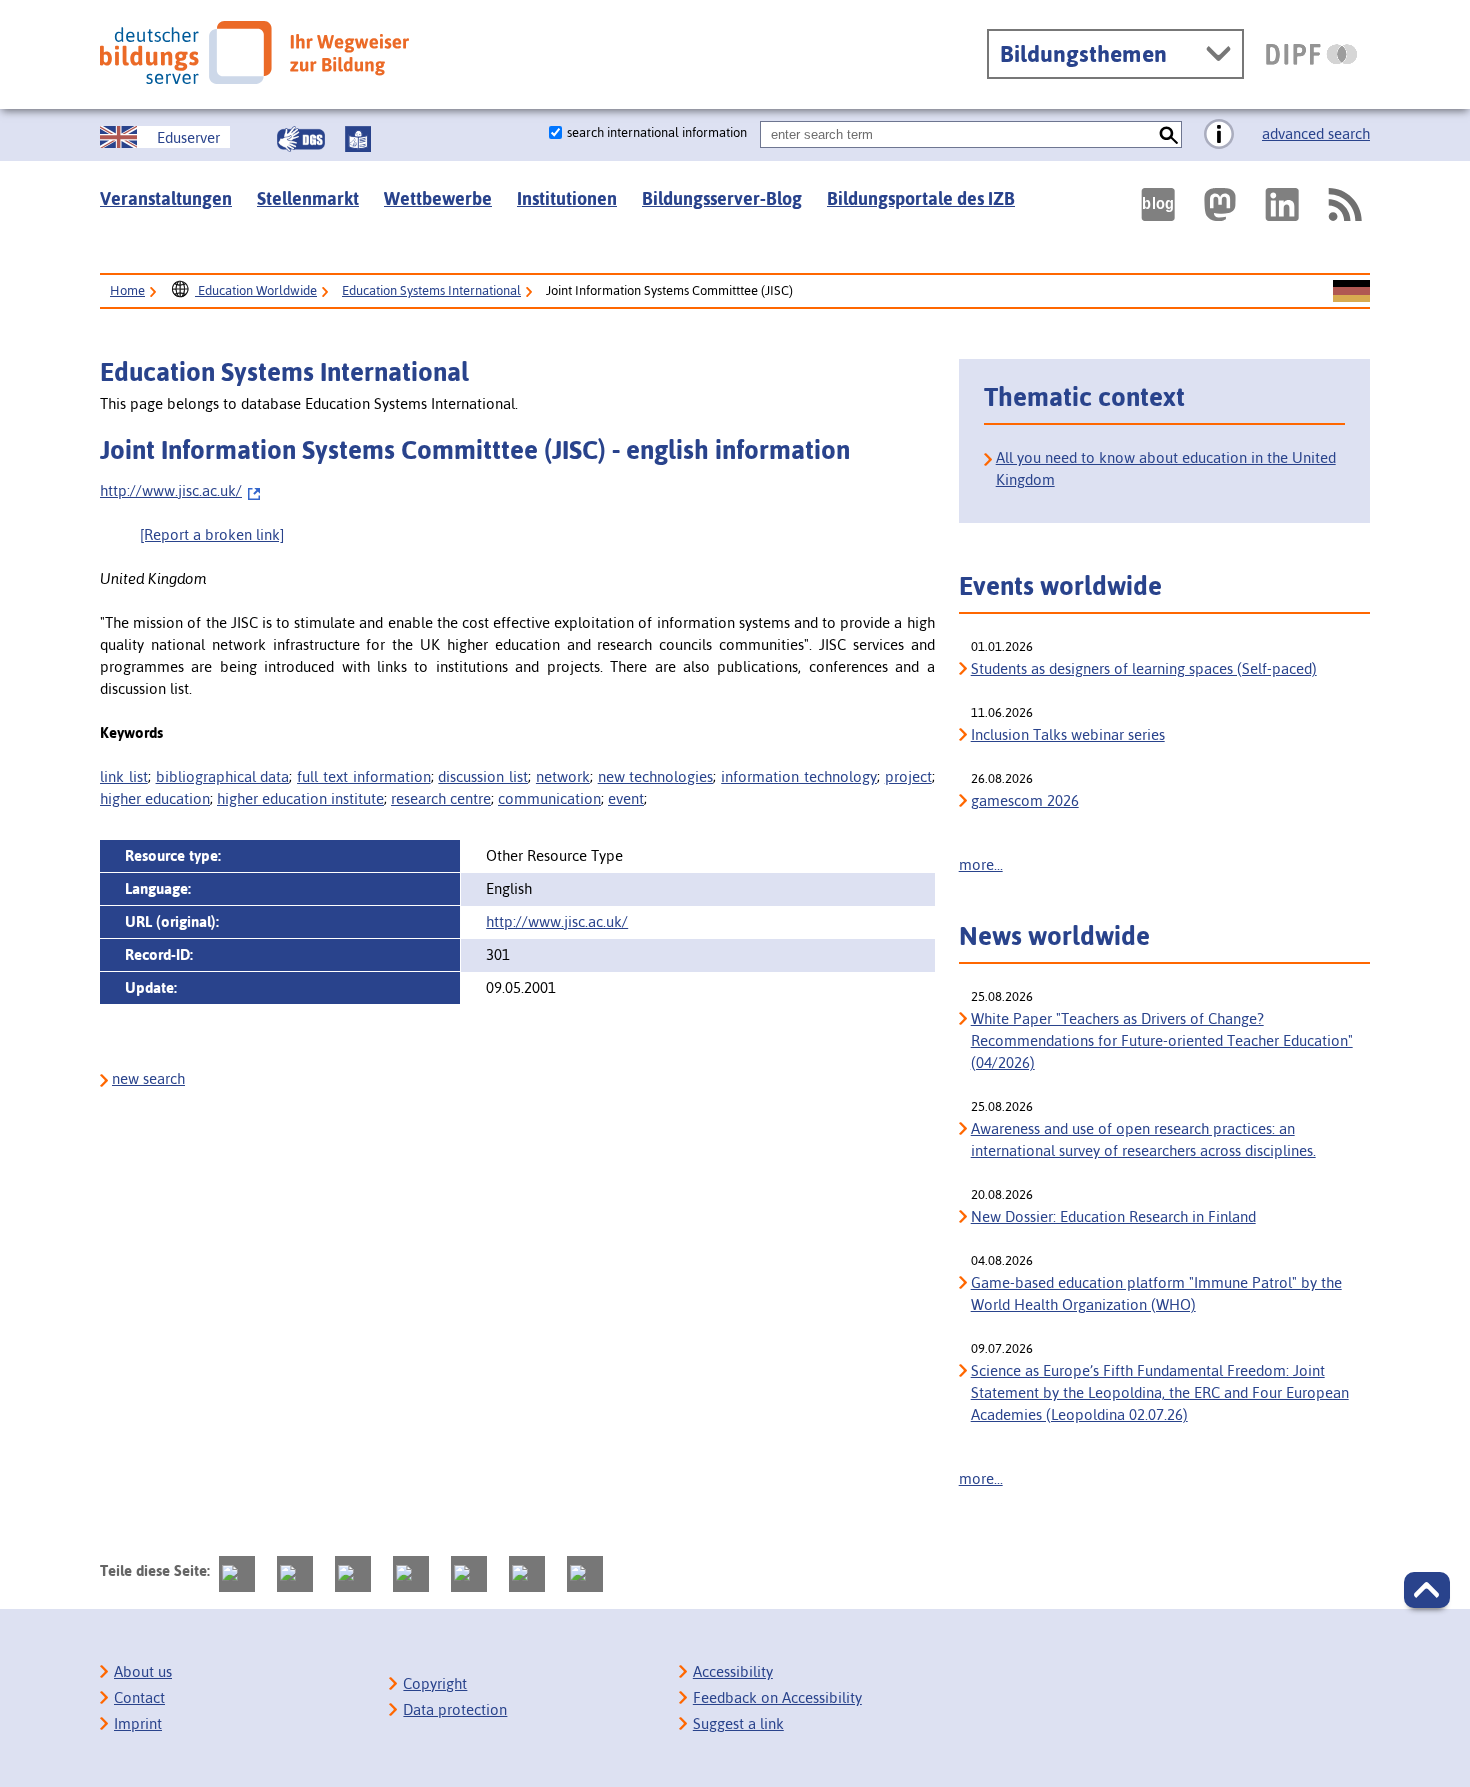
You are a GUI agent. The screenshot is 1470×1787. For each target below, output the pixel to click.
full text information (364, 776)
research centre (441, 798)
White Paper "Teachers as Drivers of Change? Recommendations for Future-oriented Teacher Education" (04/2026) (1162, 1040)
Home (127, 290)
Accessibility (733, 1671)
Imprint (138, 1723)
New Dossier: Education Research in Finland (1113, 1216)
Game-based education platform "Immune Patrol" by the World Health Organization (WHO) (1156, 1293)
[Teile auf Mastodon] (237, 1574)
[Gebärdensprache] (301, 139)
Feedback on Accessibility (777, 1697)
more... (981, 864)
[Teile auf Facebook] (295, 1574)
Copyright (435, 1683)
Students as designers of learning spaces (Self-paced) (1144, 668)
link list (124, 776)
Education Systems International (431, 290)
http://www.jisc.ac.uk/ (171, 490)
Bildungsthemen (1083, 54)
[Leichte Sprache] (358, 139)
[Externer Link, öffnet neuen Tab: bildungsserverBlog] (1158, 204)
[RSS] (1344, 204)
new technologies (656, 776)
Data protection (455, 1709)
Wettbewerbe (438, 198)
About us (143, 1671)
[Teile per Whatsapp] (411, 1574)
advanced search (1316, 133)
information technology (799, 776)
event (626, 798)
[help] (1219, 135)
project (908, 776)
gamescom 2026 (1025, 800)
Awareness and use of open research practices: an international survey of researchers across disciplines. (1143, 1139)
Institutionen (567, 198)
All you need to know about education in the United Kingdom (1166, 468)
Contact (139, 1697)
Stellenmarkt (308, 198)
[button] (1427, 1590)
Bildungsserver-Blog (722, 198)
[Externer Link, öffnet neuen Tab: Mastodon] (1220, 204)
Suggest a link (738, 1723)
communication (549, 798)
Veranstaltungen (166, 198)
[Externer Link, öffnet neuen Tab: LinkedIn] (1282, 204)
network (563, 776)
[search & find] (1168, 134)
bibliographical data (223, 776)
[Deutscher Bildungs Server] (254, 52)
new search (148, 1078)
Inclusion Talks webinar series (1068, 734)
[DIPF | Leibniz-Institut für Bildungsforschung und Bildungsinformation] (1311, 54)
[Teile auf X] (353, 1574)
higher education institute (300, 798)
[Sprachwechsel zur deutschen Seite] (1351, 292)
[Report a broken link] (212, 534)
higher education (155, 798)
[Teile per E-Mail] (527, 1574)
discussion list (483, 776)
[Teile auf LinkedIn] (469, 1574)
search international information (657, 132)
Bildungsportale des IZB (921, 198)
